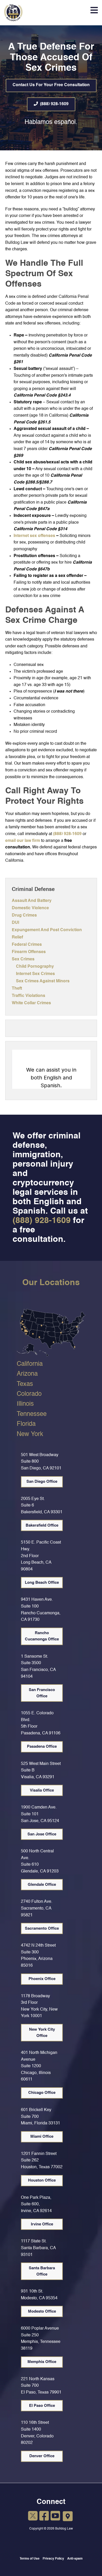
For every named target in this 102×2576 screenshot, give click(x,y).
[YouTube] (55, 2517)
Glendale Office (42, 1885)
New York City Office (42, 2033)
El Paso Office (42, 2406)
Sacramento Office (42, 1928)
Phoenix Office (42, 1979)
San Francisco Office (42, 1693)
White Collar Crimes (31, 1003)
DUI (15, 923)
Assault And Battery (32, 901)
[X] (33, 2517)
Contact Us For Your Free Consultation (51, 85)
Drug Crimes (24, 915)
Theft (17, 989)
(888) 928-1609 (54, 104)
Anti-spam (75, 2559)
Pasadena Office (42, 1747)
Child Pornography (35, 967)
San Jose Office (42, 1834)
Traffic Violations (29, 996)
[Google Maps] (68, 2516)
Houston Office (42, 2180)
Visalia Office (42, 1790)
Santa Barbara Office (42, 2271)
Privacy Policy (53, 2559)
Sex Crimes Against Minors (43, 981)
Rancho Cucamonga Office (42, 1636)
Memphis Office (42, 2362)
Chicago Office (42, 2093)
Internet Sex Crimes (35, 974)
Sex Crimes (23, 959)
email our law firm (23, 841)
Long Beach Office (42, 1583)
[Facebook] (44, 2517)
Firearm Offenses (29, 952)
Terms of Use (30, 2559)
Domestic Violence (30, 908)
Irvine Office (42, 2224)
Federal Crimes (27, 945)
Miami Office (42, 2137)
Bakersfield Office (42, 1525)
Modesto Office (42, 2311)
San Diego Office (42, 1482)
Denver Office (42, 2456)
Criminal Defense (33, 890)
